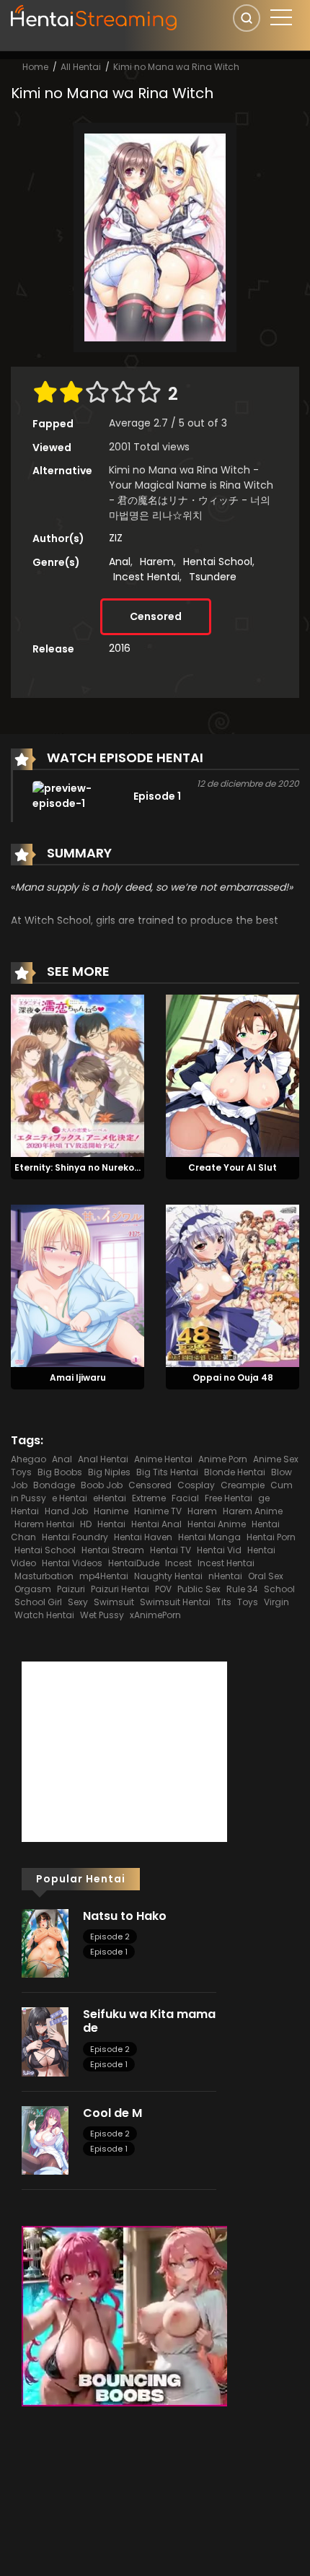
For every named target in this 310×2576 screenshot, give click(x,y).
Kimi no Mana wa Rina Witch (176, 67)
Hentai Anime (217, 1524)
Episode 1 (109, 1952)
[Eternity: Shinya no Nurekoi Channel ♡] (77, 1075)
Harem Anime (253, 1511)
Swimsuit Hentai (175, 1602)
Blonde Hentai (235, 1472)
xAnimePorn (155, 1615)
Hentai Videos (72, 1563)
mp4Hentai (104, 1576)
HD (86, 1524)
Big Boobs (60, 1472)
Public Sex (199, 1589)
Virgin (276, 1602)
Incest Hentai (146, 577)
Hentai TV (170, 1550)
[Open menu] (281, 17)
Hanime (111, 1511)
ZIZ (116, 538)
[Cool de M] (45, 2139)
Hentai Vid (219, 1550)
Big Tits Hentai (167, 1472)
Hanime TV (158, 1511)
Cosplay (196, 1485)
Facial (185, 1498)
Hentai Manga (209, 1537)
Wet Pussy (102, 1615)
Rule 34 (242, 1589)
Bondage (54, 1485)
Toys (248, 1602)
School (279, 1589)
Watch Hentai (44, 1615)
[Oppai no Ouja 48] (232, 1285)
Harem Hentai (44, 1524)
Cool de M (112, 2113)
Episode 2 (110, 1937)
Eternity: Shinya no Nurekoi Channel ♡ (101, 1167)
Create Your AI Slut (232, 1167)
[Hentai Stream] (94, 16)
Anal (120, 562)
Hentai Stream (113, 1550)
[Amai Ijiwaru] (77, 1285)
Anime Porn (223, 1459)
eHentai (110, 1498)
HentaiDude (134, 1563)
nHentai (225, 1576)
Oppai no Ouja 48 (233, 1377)
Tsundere (213, 577)
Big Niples (109, 1472)
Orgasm (33, 1589)
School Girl (38, 1602)
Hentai (111, 1524)
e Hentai (70, 1498)
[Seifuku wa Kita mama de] (45, 2041)
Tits (224, 1602)
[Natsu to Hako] (45, 1942)
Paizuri (71, 1589)
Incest (178, 1563)
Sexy (78, 1602)
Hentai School (218, 562)
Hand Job (66, 1511)
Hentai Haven (143, 1537)
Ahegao (28, 1459)
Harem (157, 562)
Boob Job (102, 1485)
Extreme (149, 1498)
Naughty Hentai (168, 1576)
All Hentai (81, 67)
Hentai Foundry (75, 1537)
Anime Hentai (163, 1459)
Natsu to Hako (125, 1916)
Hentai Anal (156, 1524)
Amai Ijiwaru (78, 1377)
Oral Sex (266, 1576)
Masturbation (44, 1576)
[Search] (247, 18)
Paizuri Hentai (120, 1589)
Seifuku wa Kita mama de (149, 2021)
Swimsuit (114, 1602)
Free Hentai (229, 1498)
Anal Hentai (103, 1459)
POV (163, 1589)
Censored (156, 616)
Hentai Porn (271, 1537)
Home (35, 67)
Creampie (243, 1485)
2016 (120, 648)
